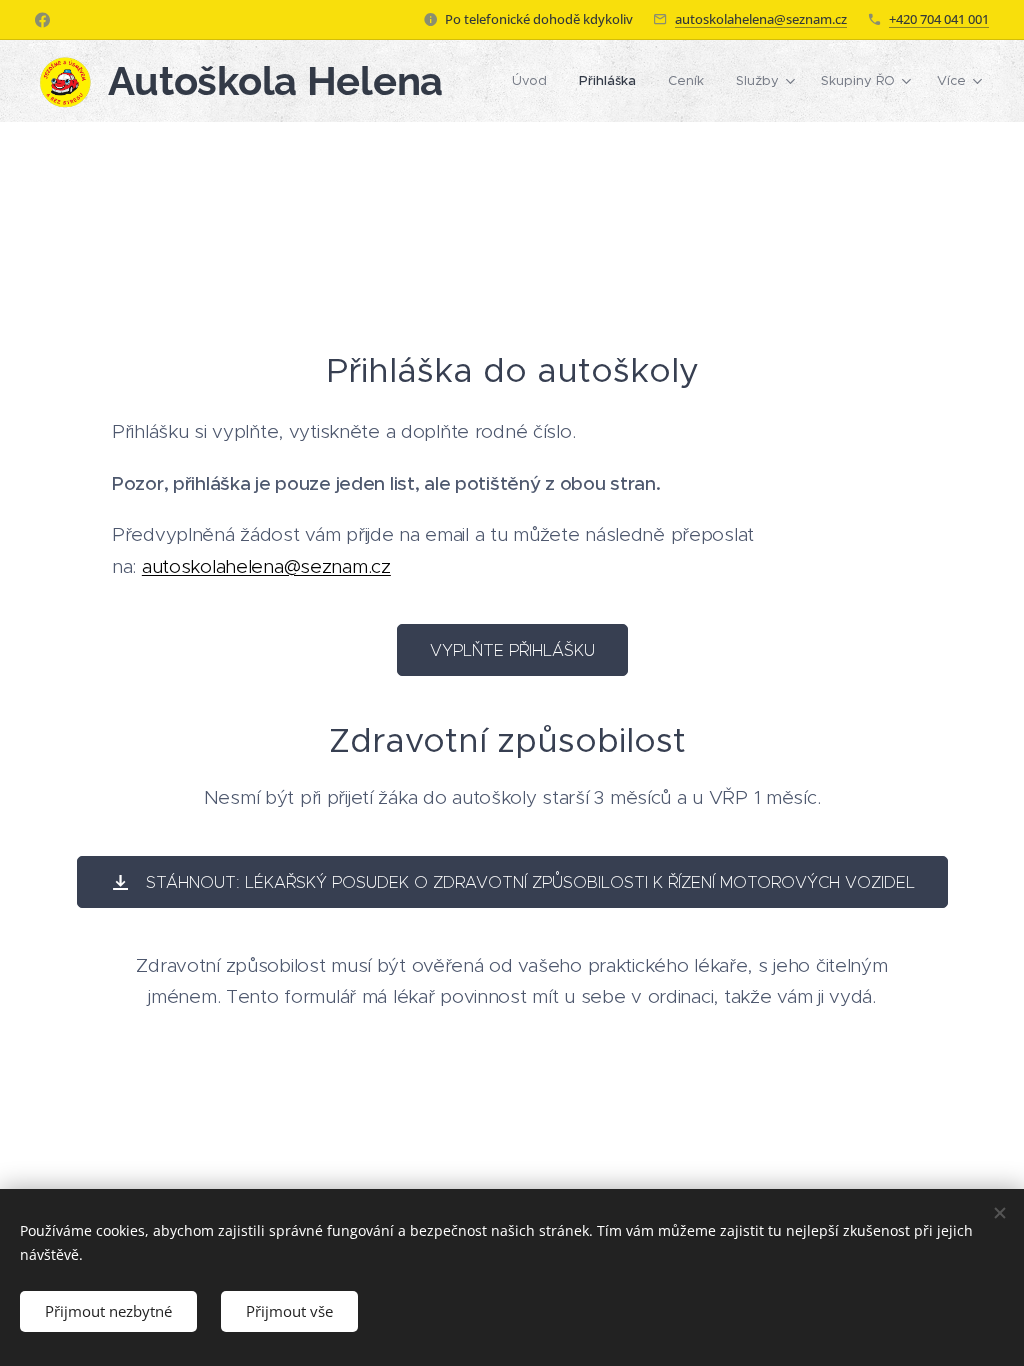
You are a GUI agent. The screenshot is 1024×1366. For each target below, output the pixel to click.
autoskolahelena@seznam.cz (761, 19)
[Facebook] (42, 20)
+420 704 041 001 (939, 19)
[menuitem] (535, 81)
